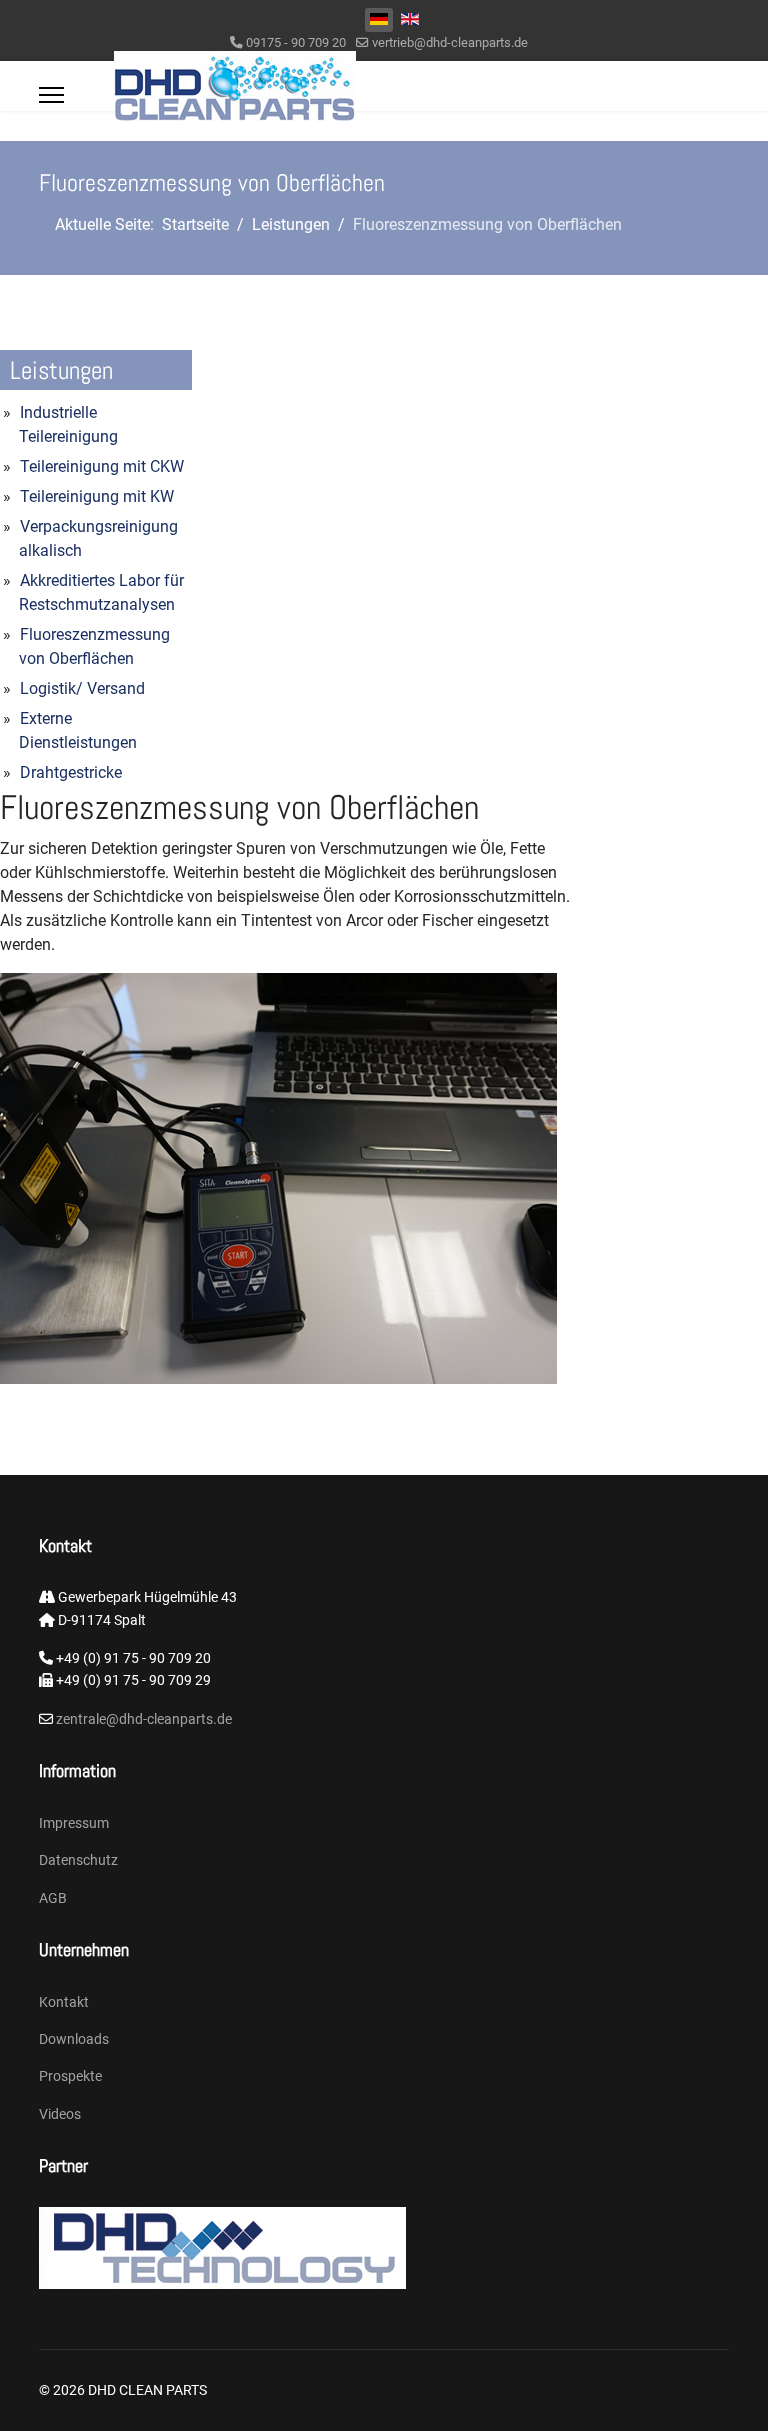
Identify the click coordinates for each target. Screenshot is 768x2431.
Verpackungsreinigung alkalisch (98, 538)
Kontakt (64, 2002)
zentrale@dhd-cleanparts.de (142, 1719)
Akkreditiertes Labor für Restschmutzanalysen (101, 592)
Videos (60, 2114)
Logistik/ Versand (82, 688)
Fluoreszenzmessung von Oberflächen (94, 646)
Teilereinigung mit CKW (102, 466)
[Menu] (51, 95)
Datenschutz (78, 1860)
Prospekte (70, 2076)
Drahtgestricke (71, 772)
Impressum (74, 1823)
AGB (53, 1898)
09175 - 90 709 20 (296, 42)
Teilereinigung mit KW (97, 496)
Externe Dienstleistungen (78, 730)
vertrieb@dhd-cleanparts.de (450, 42)
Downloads (74, 2039)
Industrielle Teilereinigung (68, 424)
